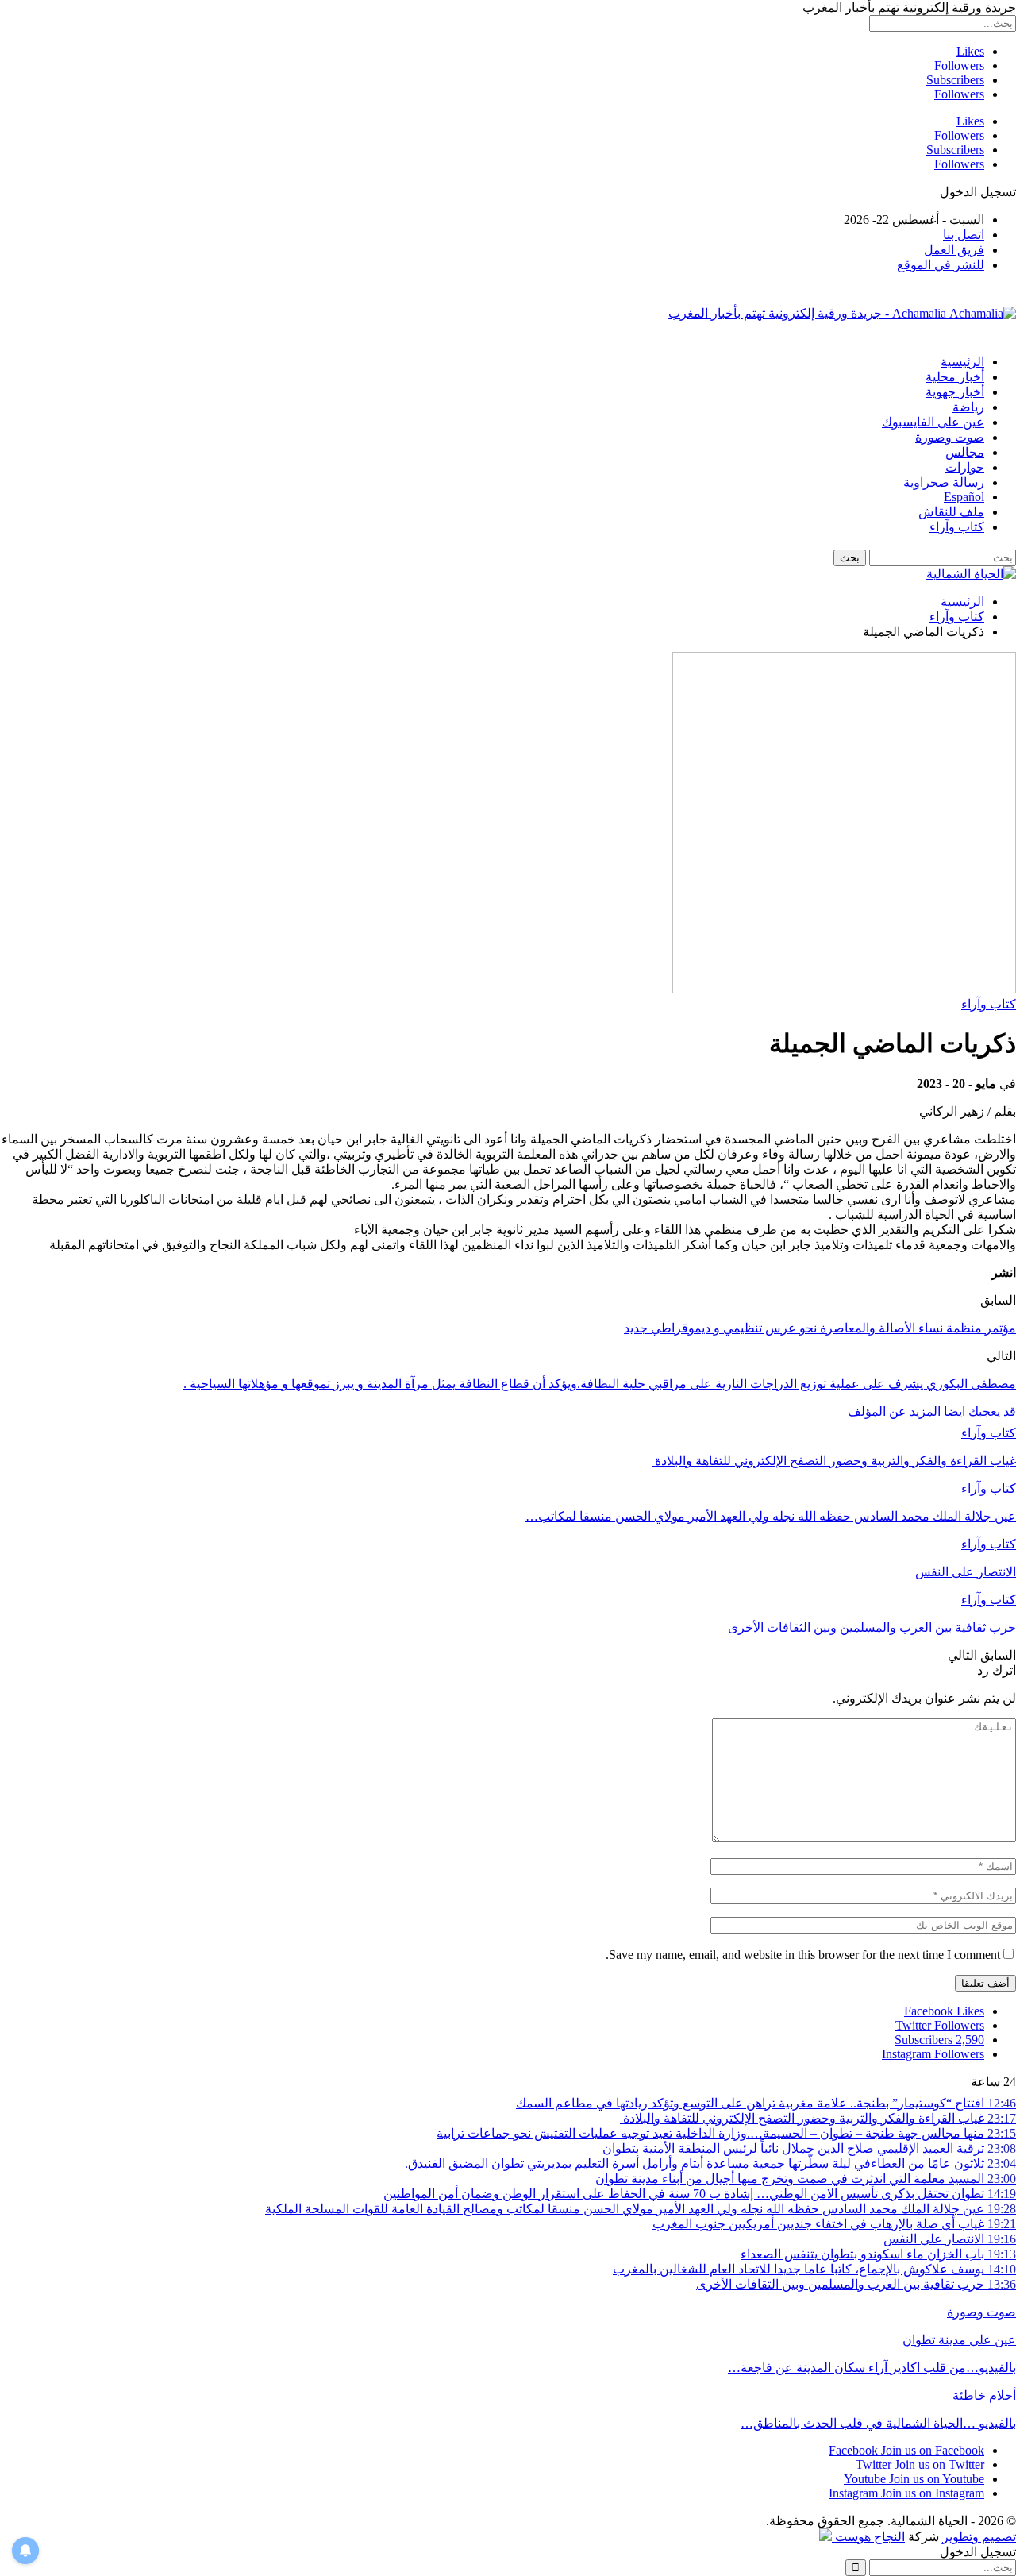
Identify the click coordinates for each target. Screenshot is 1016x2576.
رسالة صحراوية (944, 482)
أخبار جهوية (955, 392)
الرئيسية (962, 362)
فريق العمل (954, 250)
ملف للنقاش (951, 512)
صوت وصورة (950, 437)
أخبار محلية (955, 377)
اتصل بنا (964, 235)
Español (964, 497)
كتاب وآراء (957, 527)
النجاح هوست (868, 2537)
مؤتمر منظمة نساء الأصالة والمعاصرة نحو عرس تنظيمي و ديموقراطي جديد (820, 1328)
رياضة (968, 407)
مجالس (965, 452)
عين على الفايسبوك (933, 422)
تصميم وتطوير (979, 2537)
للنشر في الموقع (941, 265)
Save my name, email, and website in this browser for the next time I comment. (803, 1955)
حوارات (965, 467)
